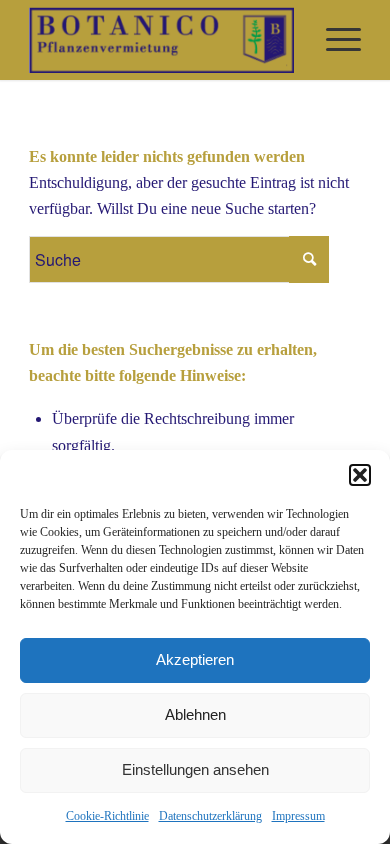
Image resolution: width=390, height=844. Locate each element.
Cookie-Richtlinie (107, 816)
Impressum (298, 816)
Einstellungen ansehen (195, 769)
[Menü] (333, 40)
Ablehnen (195, 714)
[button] (360, 475)
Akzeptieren (195, 659)
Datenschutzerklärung (210, 816)
